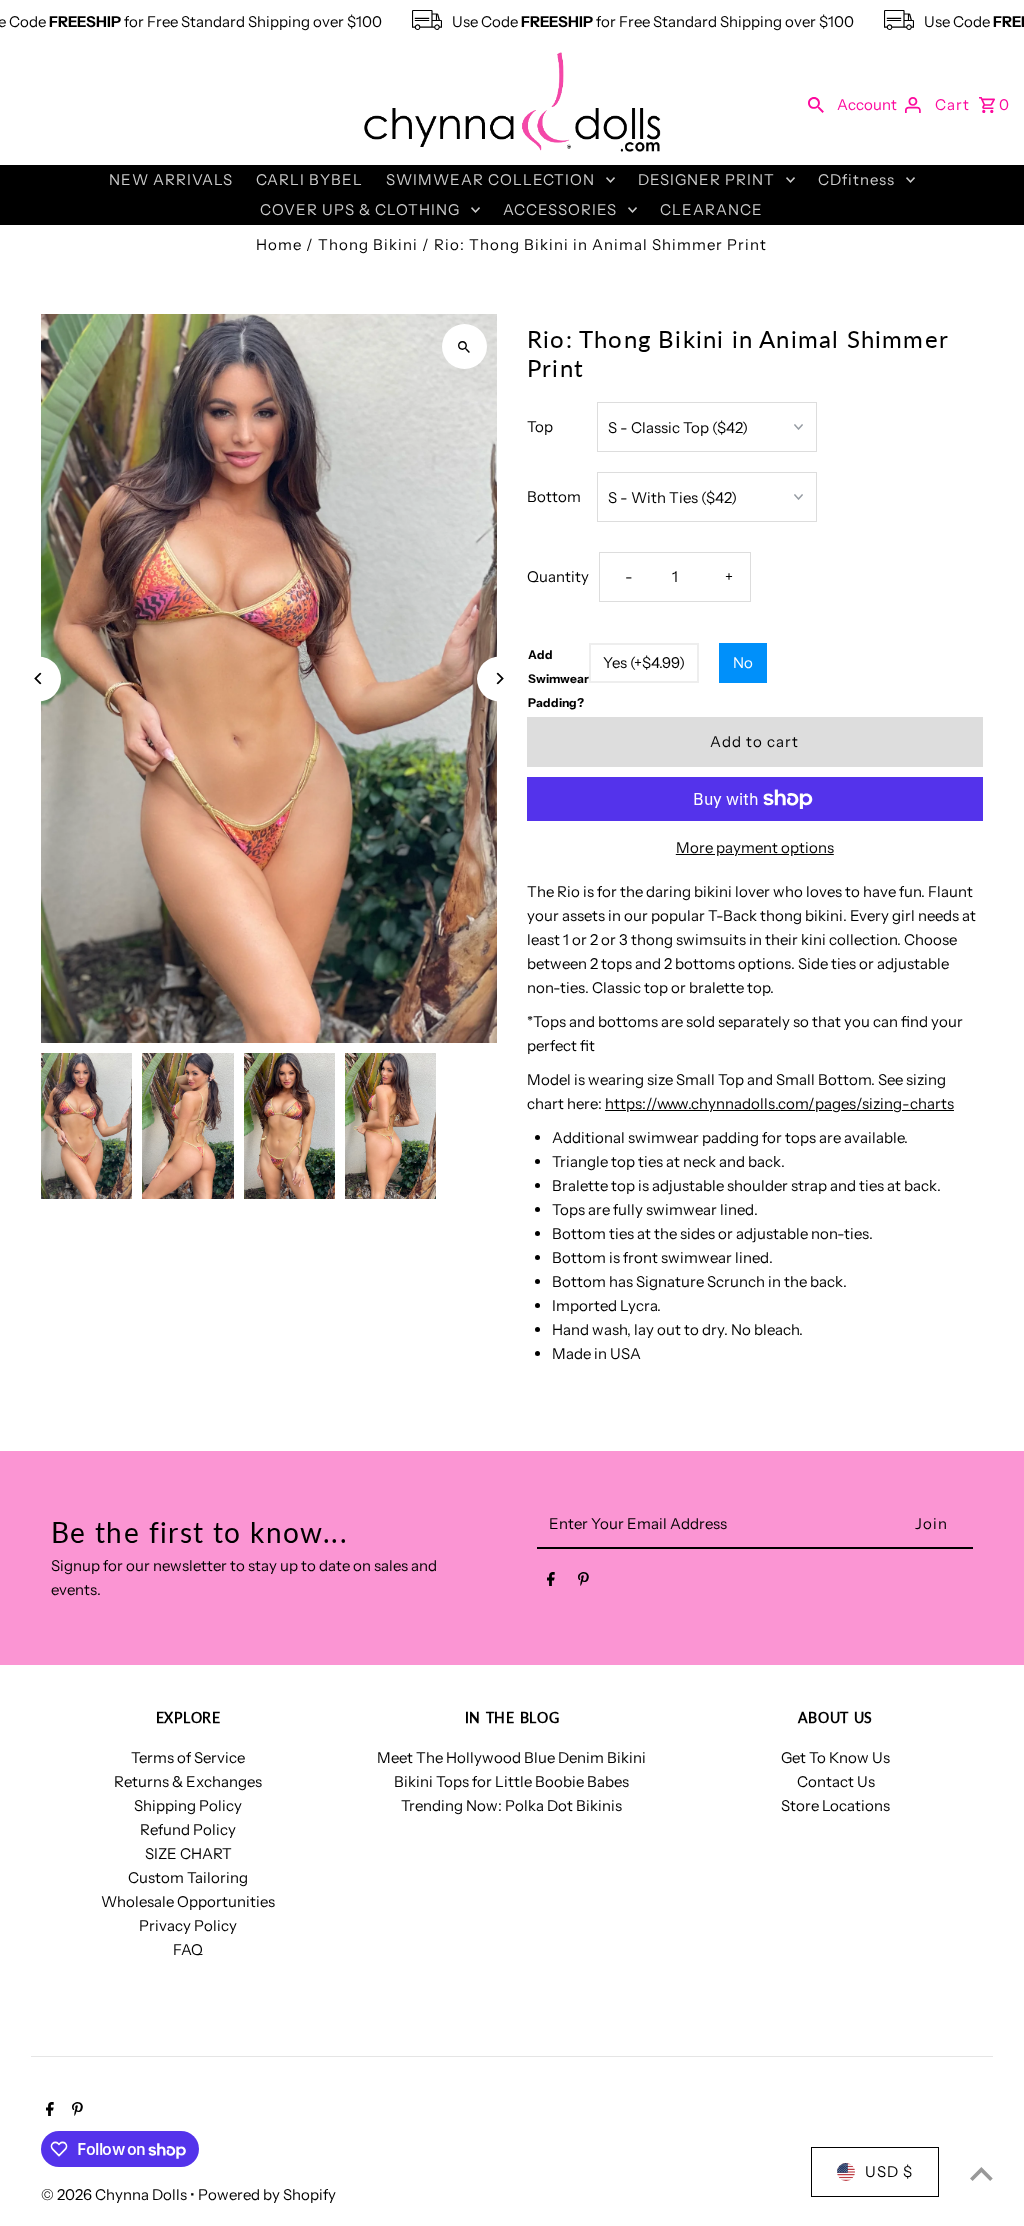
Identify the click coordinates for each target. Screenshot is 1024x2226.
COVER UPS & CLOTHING (360, 209)
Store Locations (835, 1805)
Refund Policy (188, 1829)
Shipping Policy (188, 1805)
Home (279, 244)
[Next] (499, 678)
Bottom (554, 496)
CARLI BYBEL (309, 179)
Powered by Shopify (267, 2194)
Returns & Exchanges (188, 1781)
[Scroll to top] (981, 2173)
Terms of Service (188, 1757)
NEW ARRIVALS (171, 179)
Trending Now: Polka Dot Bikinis (511, 1805)
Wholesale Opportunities (188, 1901)
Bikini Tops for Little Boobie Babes (511, 1781)
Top (540, 426)
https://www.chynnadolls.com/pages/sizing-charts (779, 1103)
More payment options (755, 847)
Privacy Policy (188, 1925)
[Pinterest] (583, 1583)
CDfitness (856, 179)
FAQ (188, 1949)
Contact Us (836, 1781)
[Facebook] (551, 1583)
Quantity (558, 576)
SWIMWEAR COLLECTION (490, 179)
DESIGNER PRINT (706, 179)
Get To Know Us (835, 1757)
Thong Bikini (368, 244)
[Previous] (38, 678)
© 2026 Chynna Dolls (115, 2194)
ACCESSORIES (560, 209)
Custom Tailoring (188, 1877)
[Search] (816, 104)
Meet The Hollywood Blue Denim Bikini (511, 1757)
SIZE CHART (188, 1853)
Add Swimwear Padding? (558, 678)
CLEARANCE (711, 209)
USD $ (889, 2171)
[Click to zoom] (464, 346)
